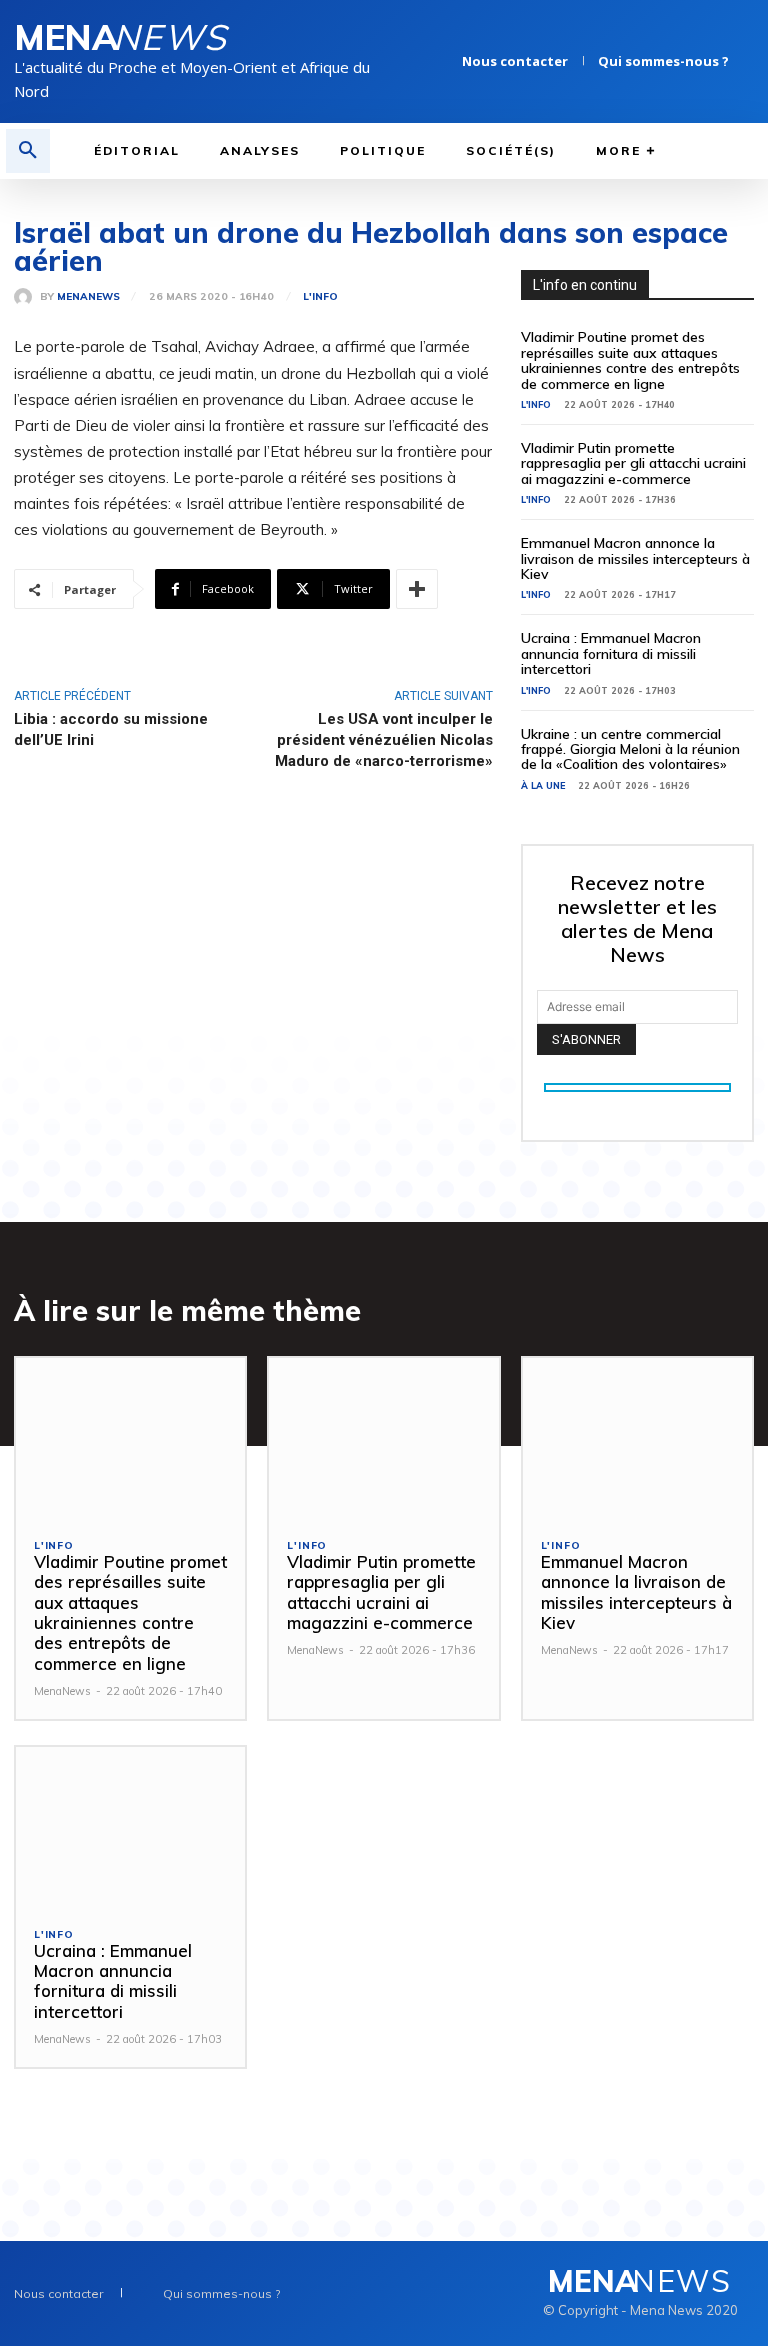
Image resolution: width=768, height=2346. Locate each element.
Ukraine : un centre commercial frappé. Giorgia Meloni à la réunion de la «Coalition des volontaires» (630, 749)
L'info (320, 297)
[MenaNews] (27, 297)
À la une (543, 785)
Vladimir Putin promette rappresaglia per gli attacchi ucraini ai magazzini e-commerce (633, 463)
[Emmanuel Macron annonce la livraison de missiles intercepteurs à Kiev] (637, 1438)
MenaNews (88, 297)
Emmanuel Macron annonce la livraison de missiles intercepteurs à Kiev (635, 558)
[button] (28, 151)
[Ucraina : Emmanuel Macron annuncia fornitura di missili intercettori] (130, 1827)
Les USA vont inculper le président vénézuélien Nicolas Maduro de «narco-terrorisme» (384, 740)
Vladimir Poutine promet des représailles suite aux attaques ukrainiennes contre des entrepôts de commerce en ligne (630, 360)
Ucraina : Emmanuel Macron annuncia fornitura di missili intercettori (611, 653)
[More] (417, 589)
